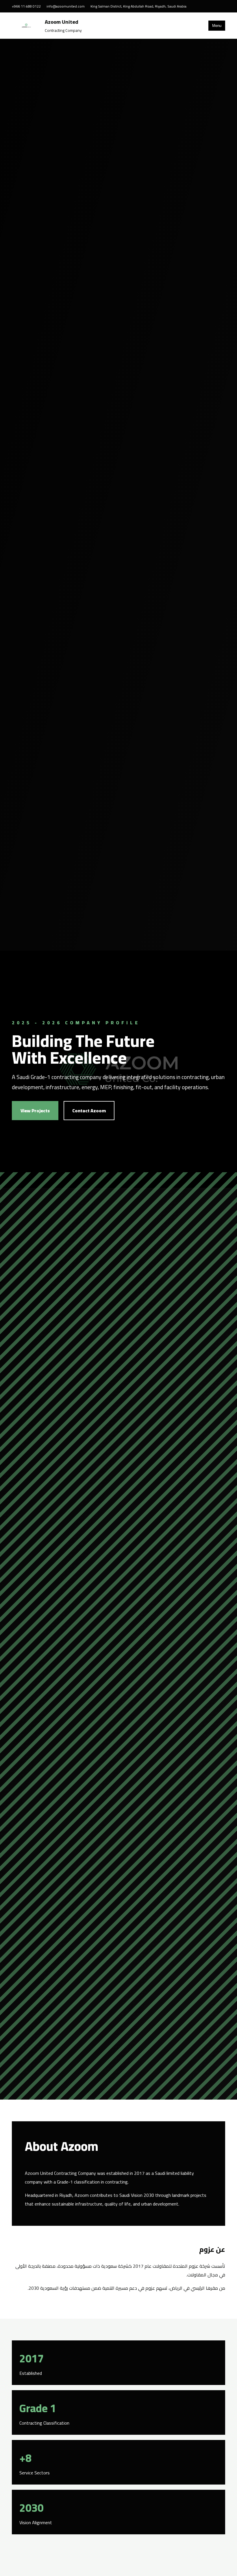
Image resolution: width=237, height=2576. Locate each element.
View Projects (35, 1111)
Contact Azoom (89, 1111)
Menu (217, 26)
